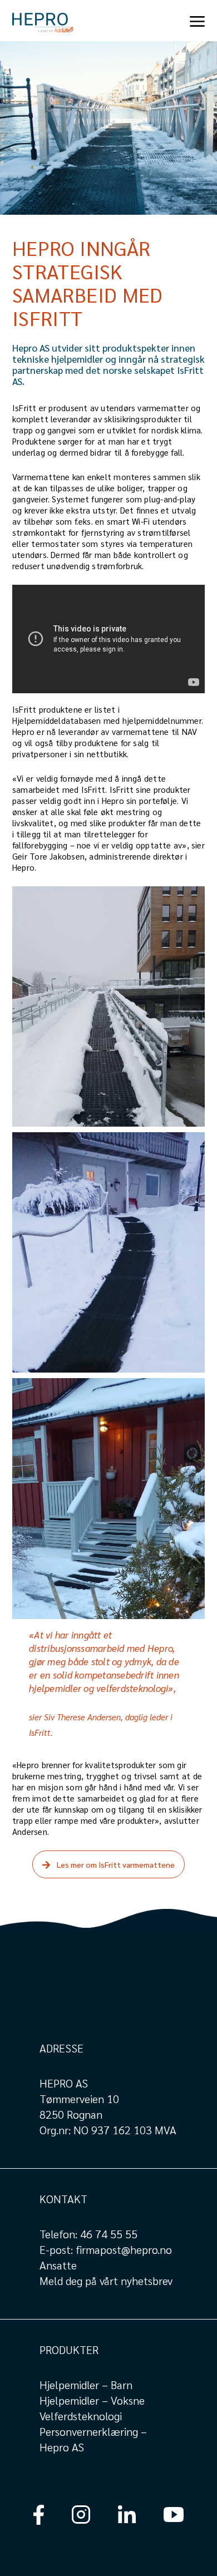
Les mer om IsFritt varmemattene (116, 1864)
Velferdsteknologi (81, 2416)
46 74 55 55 (109, 2234)
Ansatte (58, 2265)
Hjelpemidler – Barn (86, 2385)
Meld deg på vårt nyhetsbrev (106, 2281)
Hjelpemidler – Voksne (92, 2400)
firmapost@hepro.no (124, 2249)
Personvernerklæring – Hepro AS (93, 2439)
